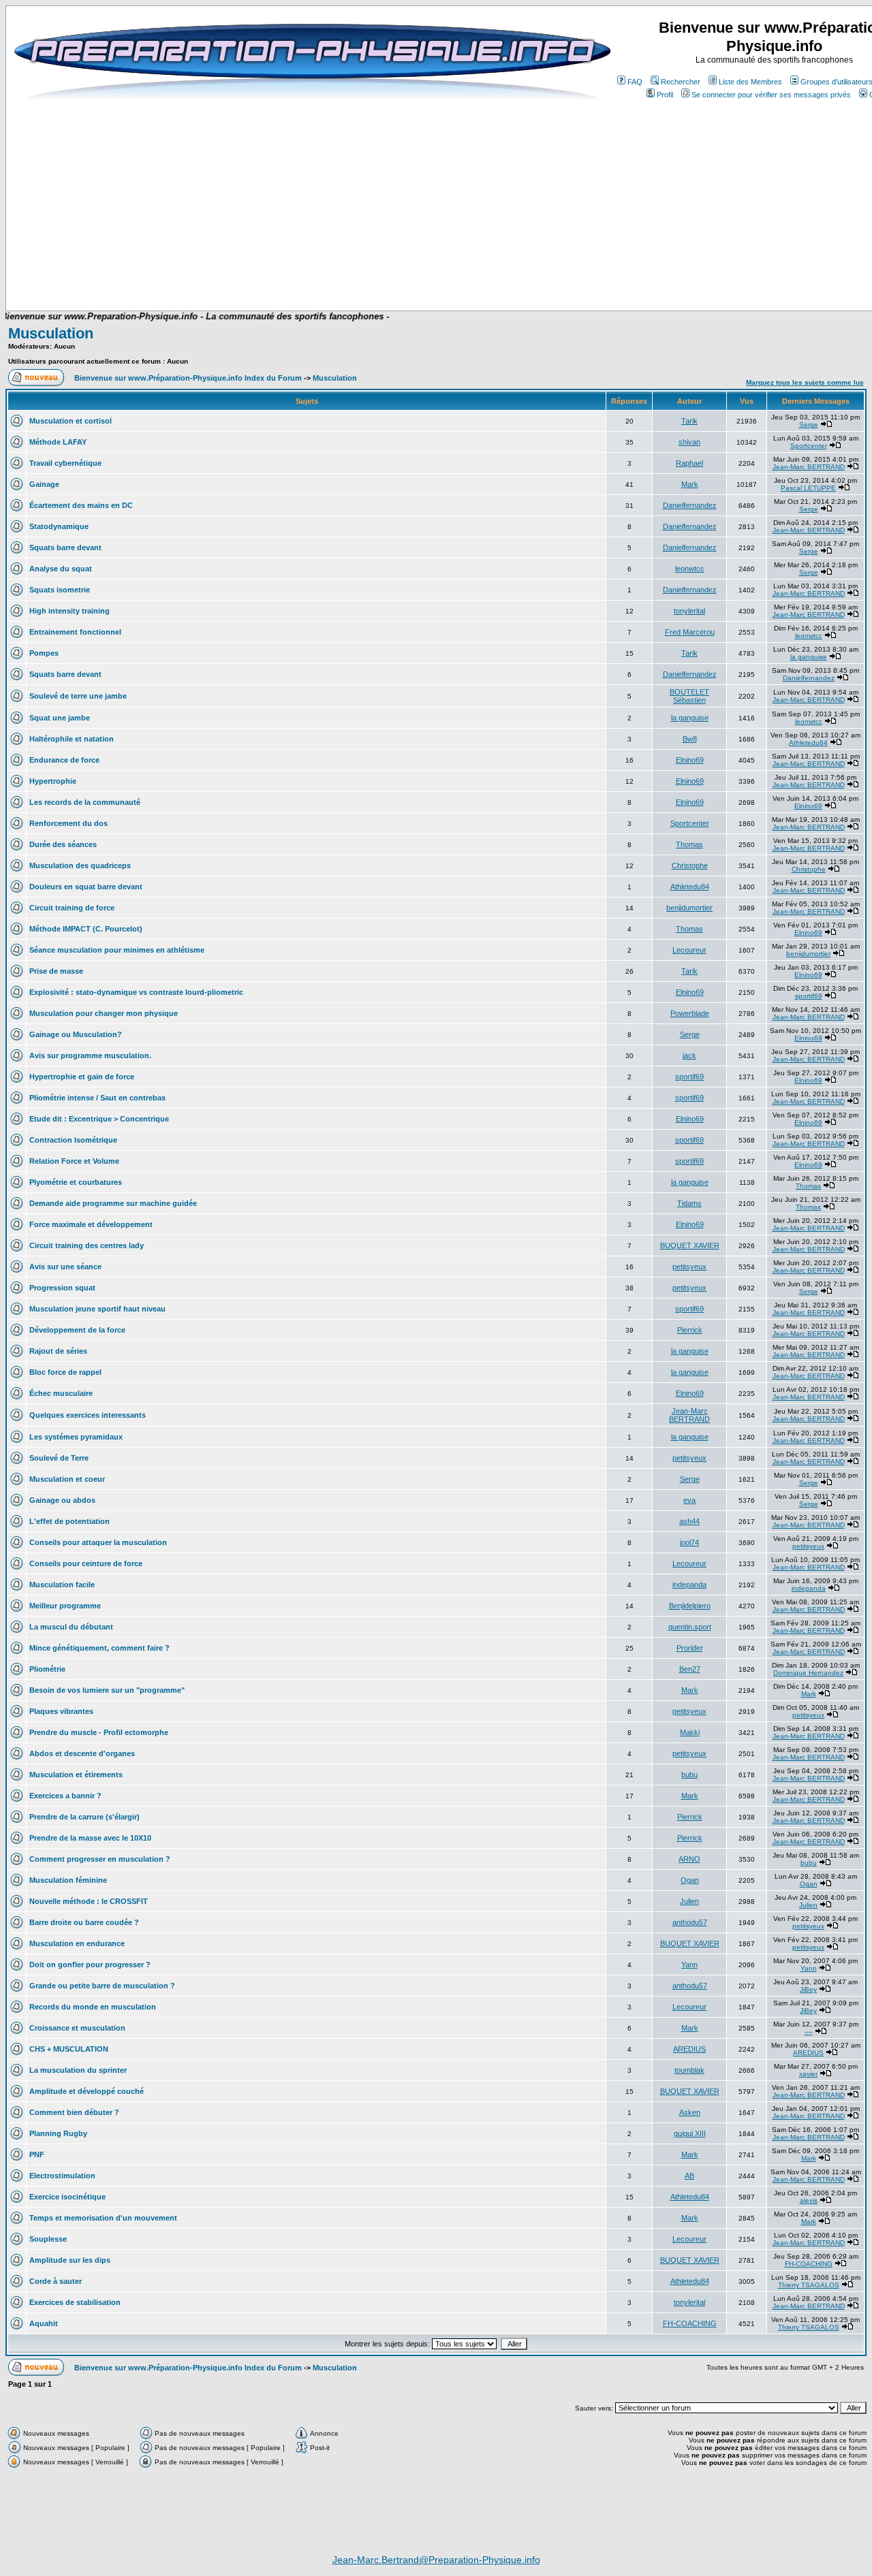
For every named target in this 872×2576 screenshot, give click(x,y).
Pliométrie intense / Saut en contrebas (97, 1098)
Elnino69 (690, 760)
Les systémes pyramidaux (76, 1437)
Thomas (689, 844)
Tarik (689, 421)
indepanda (689, 1585)
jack (689, 1055)
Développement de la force (77, 1330)
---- (809, 2032)
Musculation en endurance (77, 1943)
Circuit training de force (72, 908)
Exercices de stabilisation (75, 2302)
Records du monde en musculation (93, 2007)
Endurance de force (64, 760)
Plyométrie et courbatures (76, 1182)
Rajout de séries (58, 1351)
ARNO (689, 1859)
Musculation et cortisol (71, 421)
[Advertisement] (349, 270)
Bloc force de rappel (65, 1372)
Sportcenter (809, 446)
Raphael (689, 463)
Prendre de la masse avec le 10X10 (90, 1838)
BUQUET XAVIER (690, 1245)
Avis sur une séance (65, 1267)
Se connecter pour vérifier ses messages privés (771, 95)
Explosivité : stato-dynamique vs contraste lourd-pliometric (136, 992)
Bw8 (690, 739)
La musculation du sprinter (78, 2070)
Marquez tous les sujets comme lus (805, 382)
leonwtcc (690, 569)
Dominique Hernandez (808, 1673)
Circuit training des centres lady (87, 1245)
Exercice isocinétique (67, 2197)
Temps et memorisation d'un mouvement (103, 2218)
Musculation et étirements (76, 1775)
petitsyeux (689, 1267)
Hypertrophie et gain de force (82, 1077)
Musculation (51, 333)
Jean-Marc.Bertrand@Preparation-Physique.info (436, 2560)
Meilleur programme (65, 1606)
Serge (809, 425)
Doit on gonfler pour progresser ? (90, 1965)
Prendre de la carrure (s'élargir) (84, 1817)
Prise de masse (56, 971)
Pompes (44, 653)
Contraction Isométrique (73, 1140)
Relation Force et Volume (74, 1161)
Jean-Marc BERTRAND (809, 467)
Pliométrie (47, 1669)
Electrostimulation (62, 2176)
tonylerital (689, 611)
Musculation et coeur (67, 1479)
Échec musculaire (61, 1393)
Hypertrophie (53, 781)
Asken (690, 2112)
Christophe (690, 865)
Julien (689, 1901)
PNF (37, 2154)
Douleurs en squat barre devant (86, 887)
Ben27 (690, 1669)
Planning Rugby (58, 2133)
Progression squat (62, 1288)
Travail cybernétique (65, 463)
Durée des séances (63, 844)
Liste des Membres (750, 82)
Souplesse (48, 2239)
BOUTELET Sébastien (689, 696)
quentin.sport (690, 1627)
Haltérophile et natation (72, 739)
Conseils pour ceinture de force (86, 1563)
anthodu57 (690, 1922)
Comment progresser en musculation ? (100, 1859)
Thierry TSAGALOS (809, 2285)
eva (689, 1500)
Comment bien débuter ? (74, 2112)
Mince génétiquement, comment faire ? (99, 1648)
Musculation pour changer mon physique (104, 1013)
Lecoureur (689, 950)
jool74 (689, 1542)
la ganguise (809, 657)
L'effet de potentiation (69, 1521)
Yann (689, 1965)
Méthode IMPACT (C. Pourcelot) (86, 929)
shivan (689, 442)
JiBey (808, 1989)
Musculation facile (62, 1585)
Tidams (689, 1203)
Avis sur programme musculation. (90, 1055)
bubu (689, 1775)
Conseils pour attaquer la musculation (98, 1542)
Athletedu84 (808, 743)
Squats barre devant (65, 547)
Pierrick (690, 1330)
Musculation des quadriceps (80, 865)
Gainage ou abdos (62, 1500)
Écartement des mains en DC (81, 505)
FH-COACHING (809, 2264)
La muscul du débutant (71, 1627)
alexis (809, 2200)
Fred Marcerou (690, 632)
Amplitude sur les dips (70, 2260)
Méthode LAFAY (58, 442)
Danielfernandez (690, 505)
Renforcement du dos (68, 823)
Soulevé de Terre (59, 1458)
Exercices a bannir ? (65, 1796)
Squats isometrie (60, 590)
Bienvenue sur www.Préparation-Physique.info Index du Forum (188, 378)
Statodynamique (59, 526)
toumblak (689, 2070)
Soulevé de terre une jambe (78, 696)
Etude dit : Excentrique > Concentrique (99, 1119)
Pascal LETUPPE (808, 488)
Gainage (44, 484)
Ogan (690, 1880)
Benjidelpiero (690, 1606)
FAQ (635, 82)
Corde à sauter (56, 2281)
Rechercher (681, 82)
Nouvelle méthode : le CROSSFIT (89, 1901)
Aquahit (44, 2323)
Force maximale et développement (91, 1224)
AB (689, 2176)
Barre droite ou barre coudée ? (84, 1922)
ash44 (689, 1521)
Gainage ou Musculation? (76, 1034)
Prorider (690, 1648)
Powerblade (690, 1013)
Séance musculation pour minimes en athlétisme (117, 950)
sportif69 (809, 996)
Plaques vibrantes (61, 1711)
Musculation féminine (68, 1880)
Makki (690, 1732)
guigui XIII (690, 2133)
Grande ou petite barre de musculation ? (102, 1986)
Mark (690, 484)
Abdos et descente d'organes (82, 1753)
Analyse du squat (61, 569)
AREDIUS (689, 2049)
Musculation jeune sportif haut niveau (97, 1309)
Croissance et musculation (77, 2028)
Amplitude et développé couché (87, 2091)
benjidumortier (689, 908)
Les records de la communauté (85, 802)
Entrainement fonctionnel (75, 632)
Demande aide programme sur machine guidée (113, 1203)
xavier (808, 2074)
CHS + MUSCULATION (69, 2049)
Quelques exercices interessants (88, 1415)
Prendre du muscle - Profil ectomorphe (99, 1732)
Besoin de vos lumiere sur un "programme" (107, 1690)
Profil (665, 95)
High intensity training (69, 611)
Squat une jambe (60, 718)
